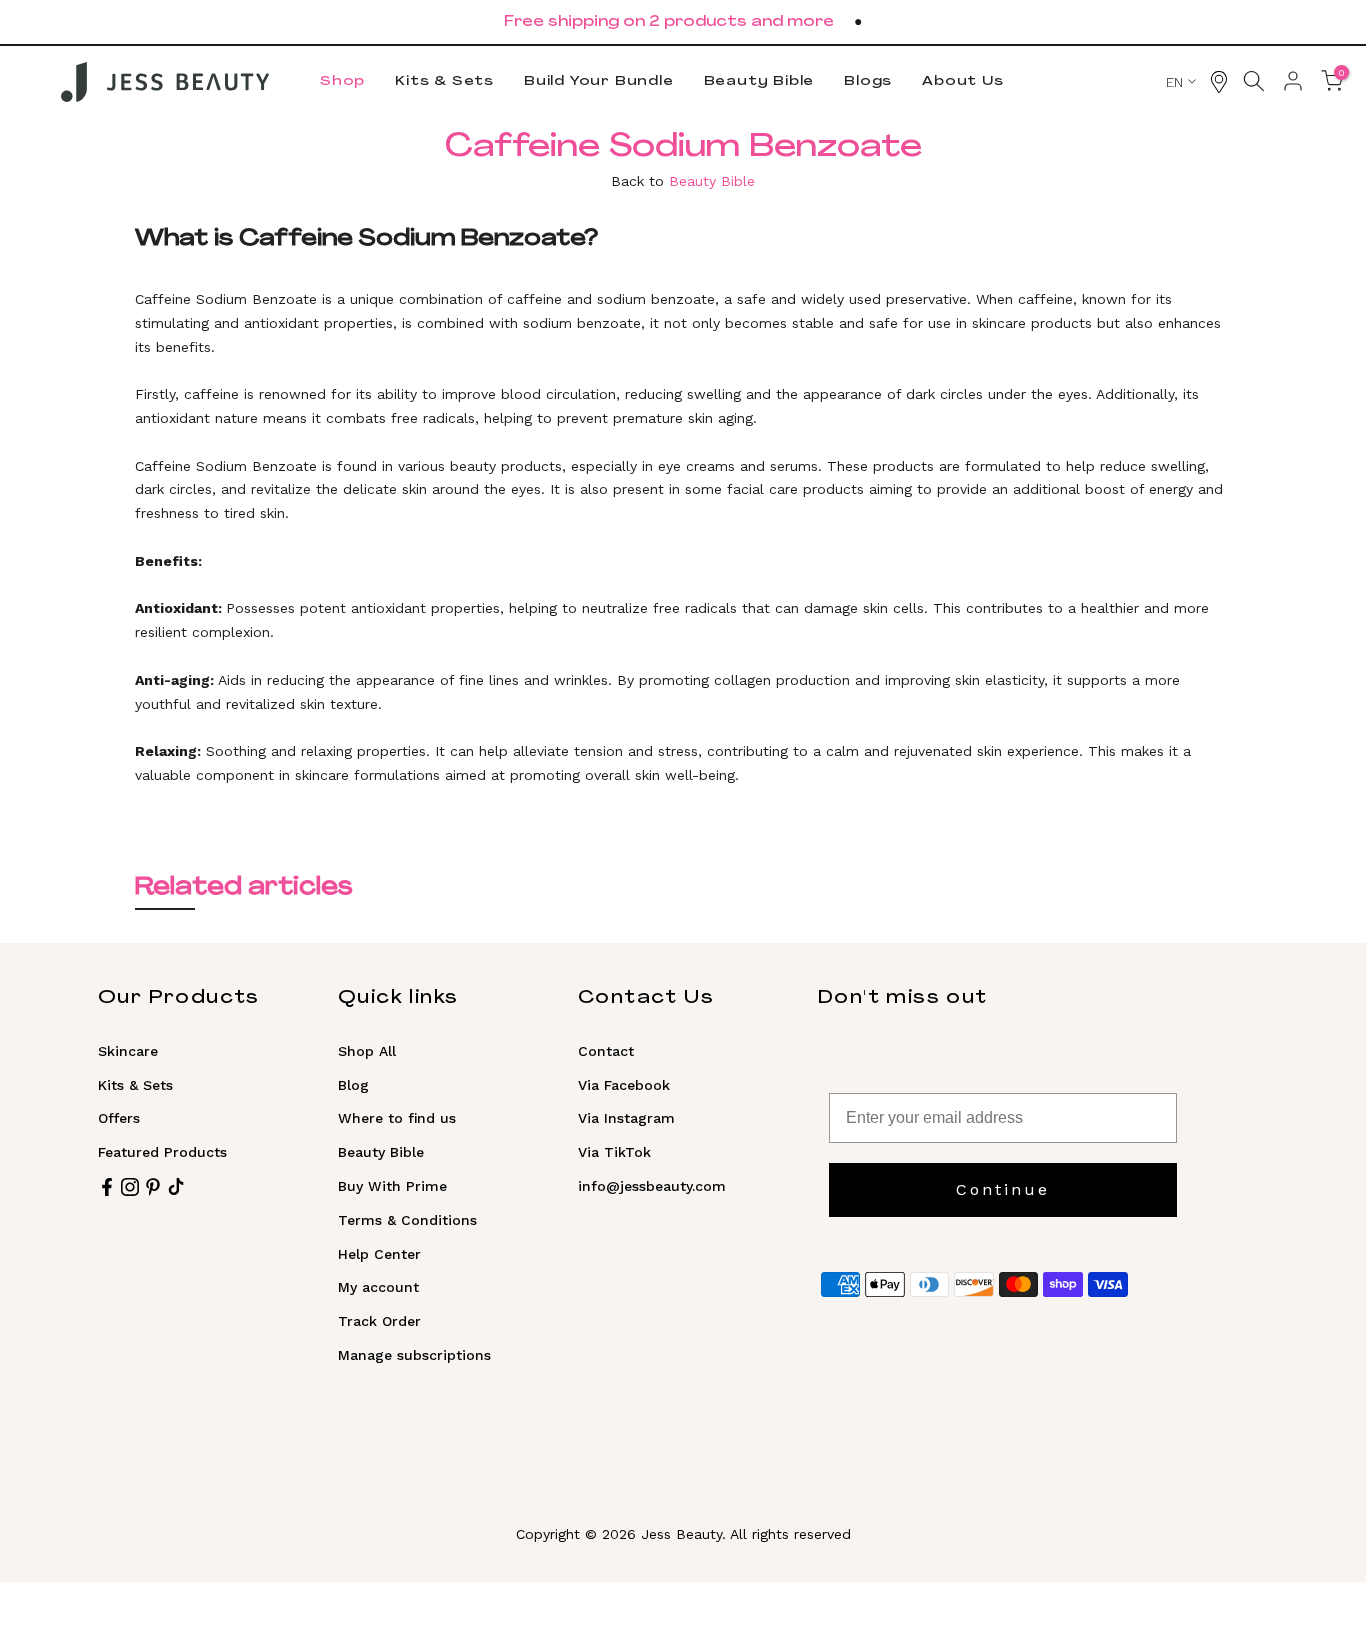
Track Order (379, 1321)
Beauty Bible (759, 81)
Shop (342, 81)
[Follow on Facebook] (107, 1187)
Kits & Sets (444, 81)
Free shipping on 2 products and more (669, 22)
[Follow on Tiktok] (176, 1187)
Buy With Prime (392, 1186)
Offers (119, 1118)
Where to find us (397, 1118)
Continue (1003, 1189)
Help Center (379, 1254)
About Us (962, 81)
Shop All (367, 1051)
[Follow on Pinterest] (153, 1187)
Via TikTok (614, 1152)
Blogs (868, 81)
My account (378, 1287)
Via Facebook (624, 1085)
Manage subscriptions (414, 1355)
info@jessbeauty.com (652, 1186)
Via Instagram (626, 1118)
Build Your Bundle (599, 81)
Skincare (128, 1051)
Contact (606, 1051)
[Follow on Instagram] (130, 1187)
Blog (353, 1085)
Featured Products (162, 1152)
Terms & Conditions (407, 1220)
